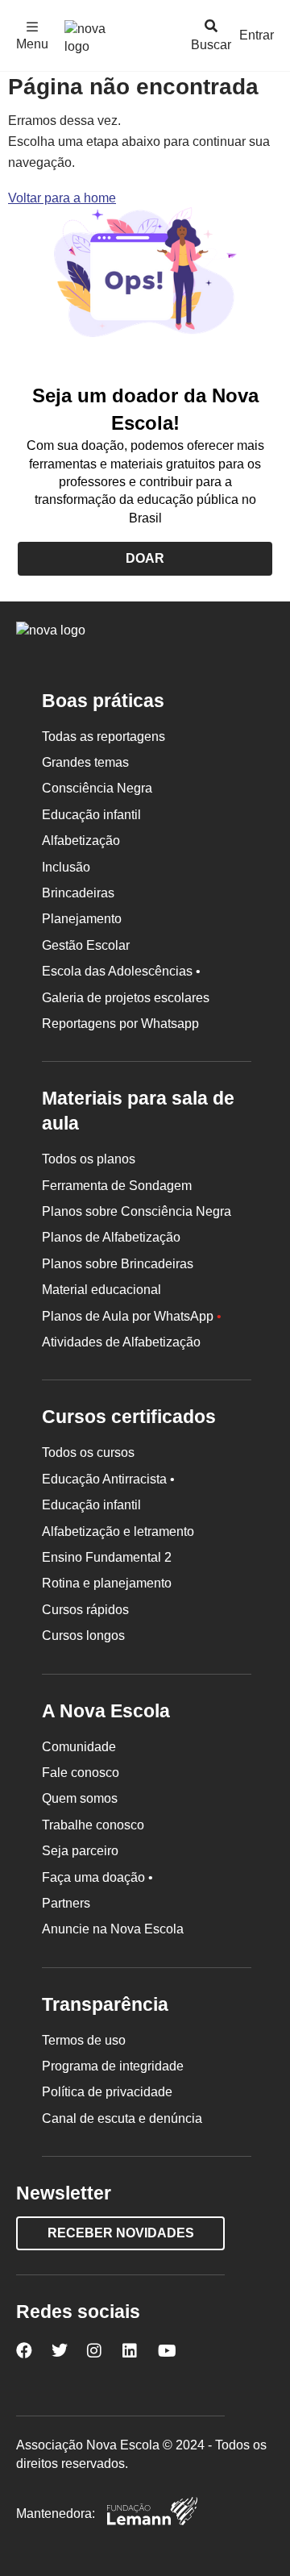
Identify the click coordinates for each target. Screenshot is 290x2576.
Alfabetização (81, 841)
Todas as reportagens (104, 737)
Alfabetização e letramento (118, 1531)
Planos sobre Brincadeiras (118, 1264)
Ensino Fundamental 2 (107, 1557)
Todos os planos (89, 1159)
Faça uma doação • (97, 1877)
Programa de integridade (113, 2066)
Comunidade (79, 1747)
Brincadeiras (78, 893)
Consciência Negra (97, 788)
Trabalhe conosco (93, 1825)
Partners (66, 1903)
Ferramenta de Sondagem (117, 1186)
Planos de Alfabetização (111, 1237)
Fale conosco (81, 1773)
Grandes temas (85, 762)
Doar (145, 558)
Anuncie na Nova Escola (113, 1929)
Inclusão (66, 867)
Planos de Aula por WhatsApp (132, 1316)
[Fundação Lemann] (152, 2514)
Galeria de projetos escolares (126, 998)
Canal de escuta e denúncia (122, 2118)
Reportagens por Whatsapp (120, 1024)
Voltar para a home (62, 198)
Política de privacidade (107, 2092)
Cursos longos (83, 1635)
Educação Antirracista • (108, 1479)
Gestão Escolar (86, 945)
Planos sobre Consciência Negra (137, 1211)
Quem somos (80, 1798)
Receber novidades (121, 2233)
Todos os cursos (88, 1452)
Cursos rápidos (85, 1610)
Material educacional (101, 1290)
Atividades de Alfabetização (121, 1342)
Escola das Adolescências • (121, 971)
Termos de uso (84, 2040)
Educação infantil (91, 815)
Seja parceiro (80, 1851)
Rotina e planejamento (107, 1583)
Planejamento (82, 919)
